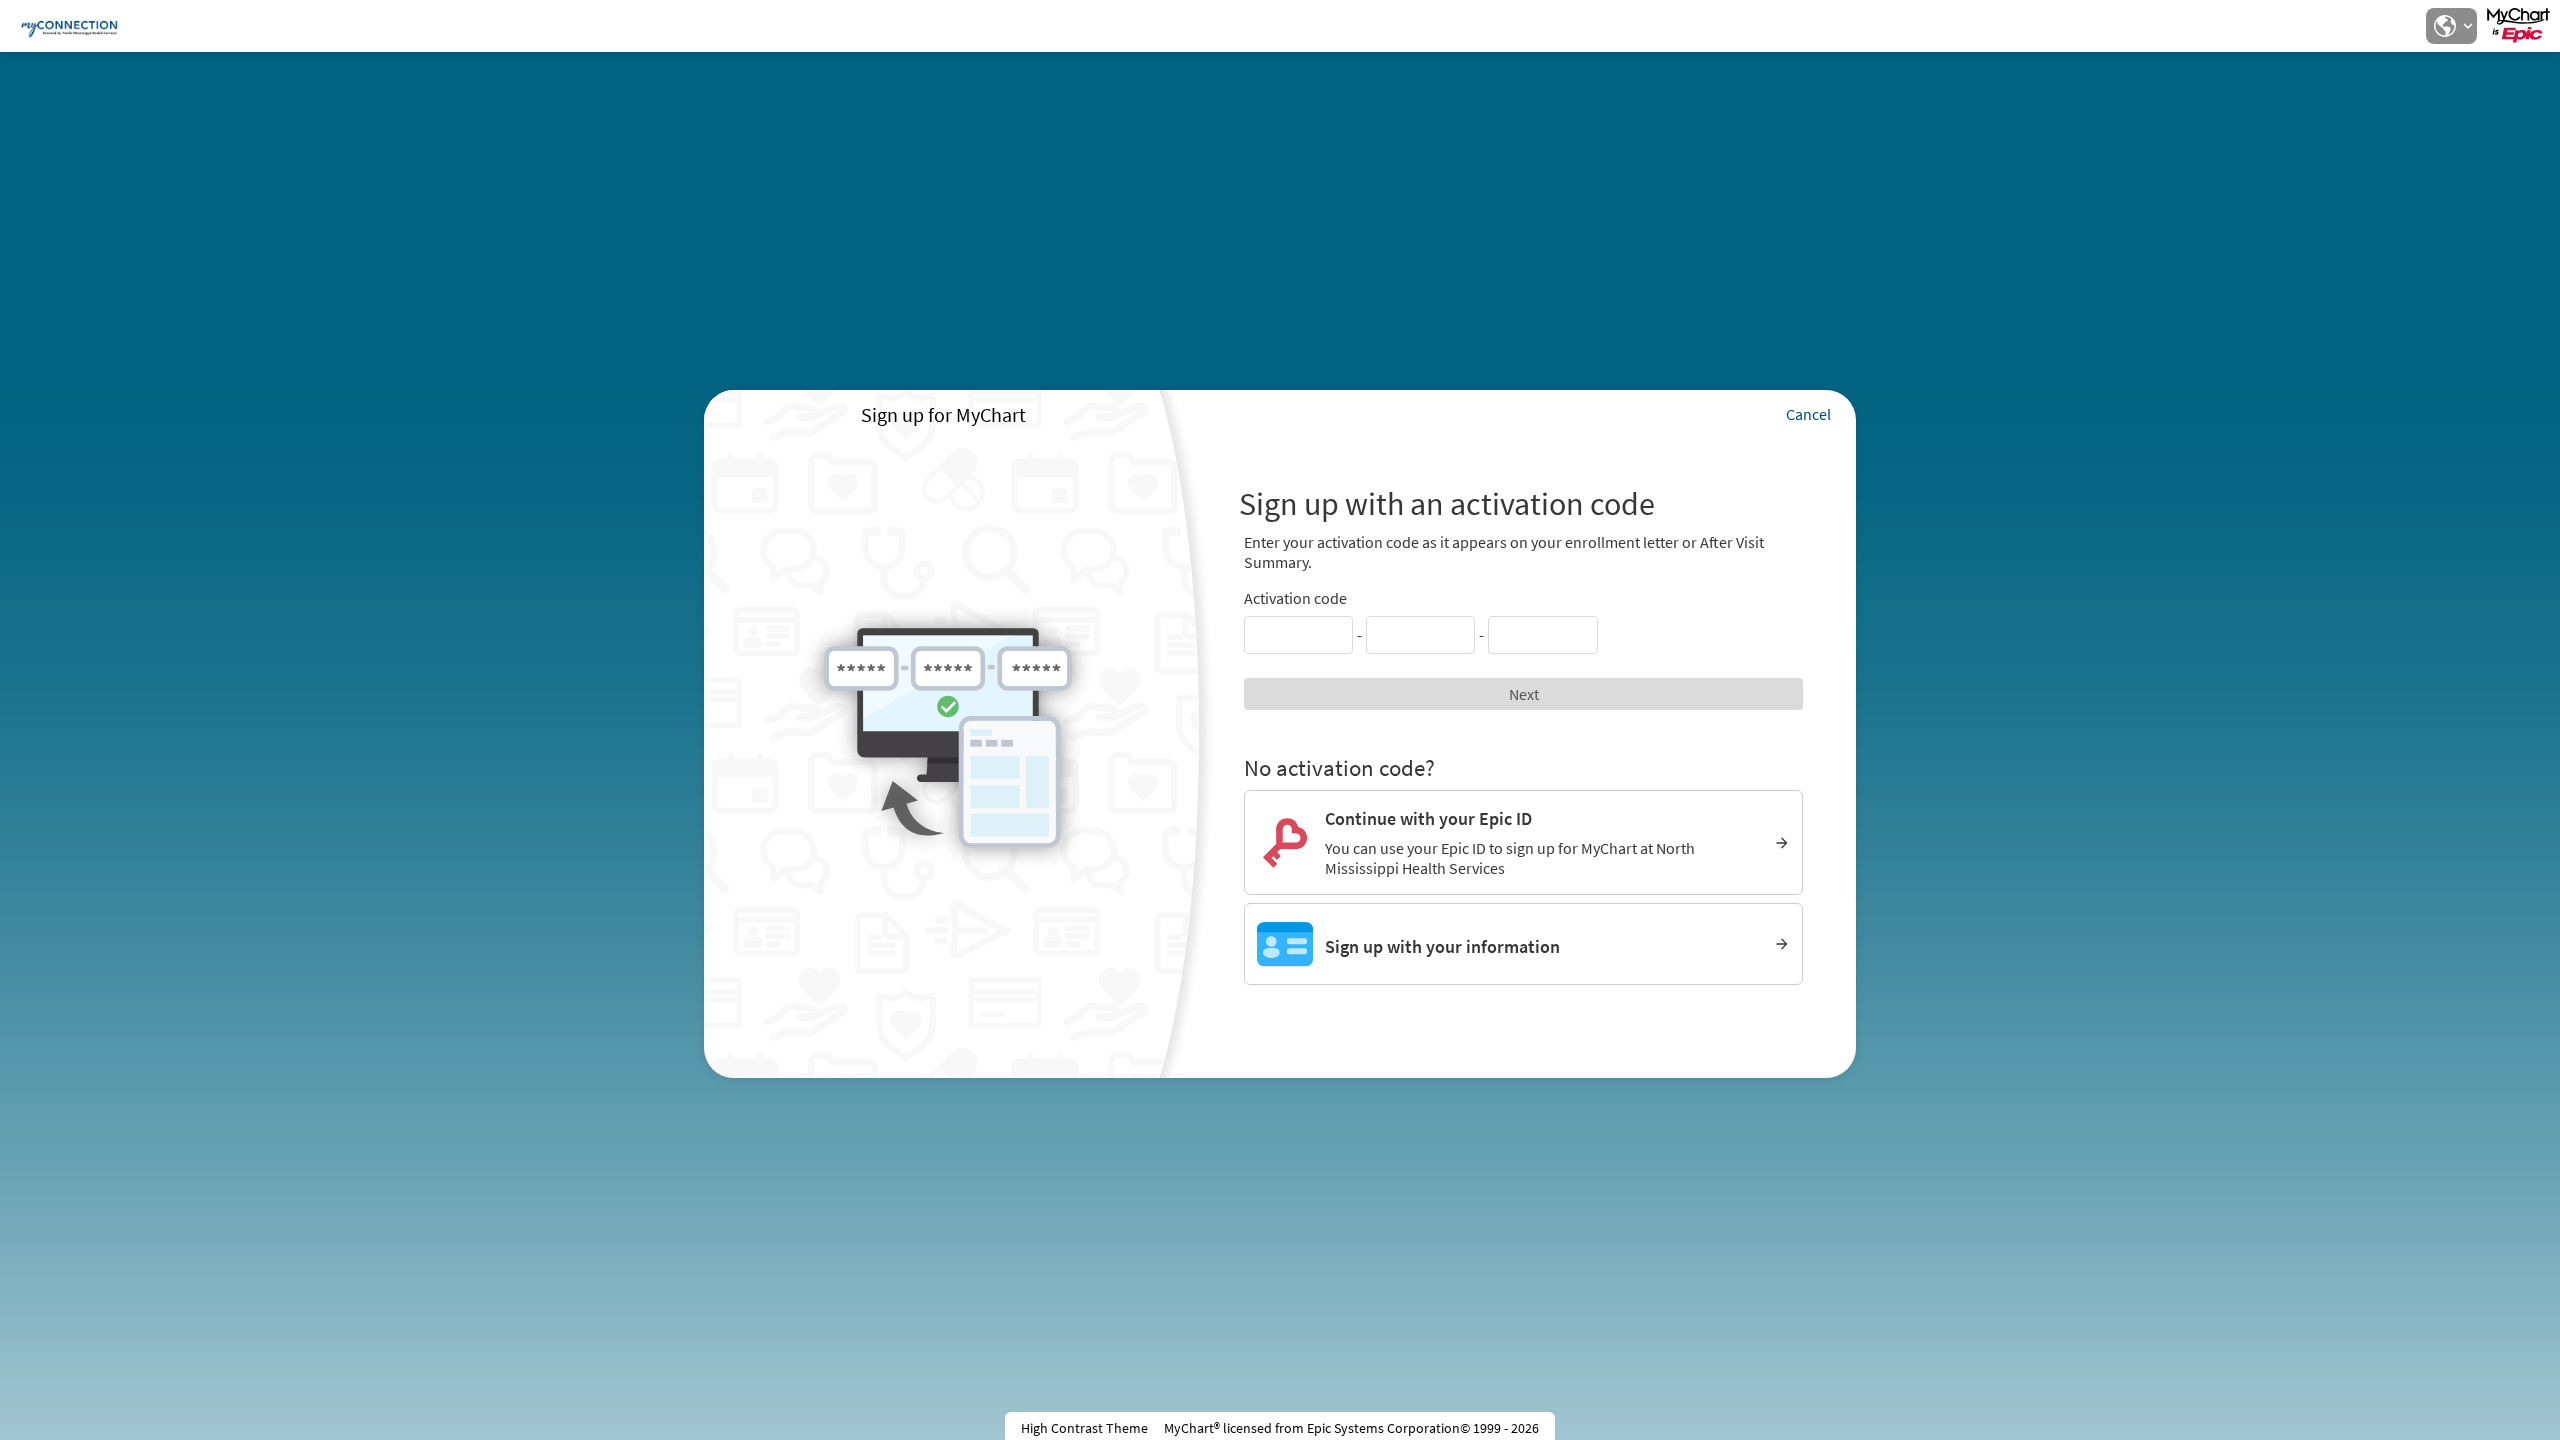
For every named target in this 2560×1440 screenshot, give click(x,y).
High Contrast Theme (1084, 1428)
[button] (2451, 26)
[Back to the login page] (69, 26)
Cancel (1808, 414)
